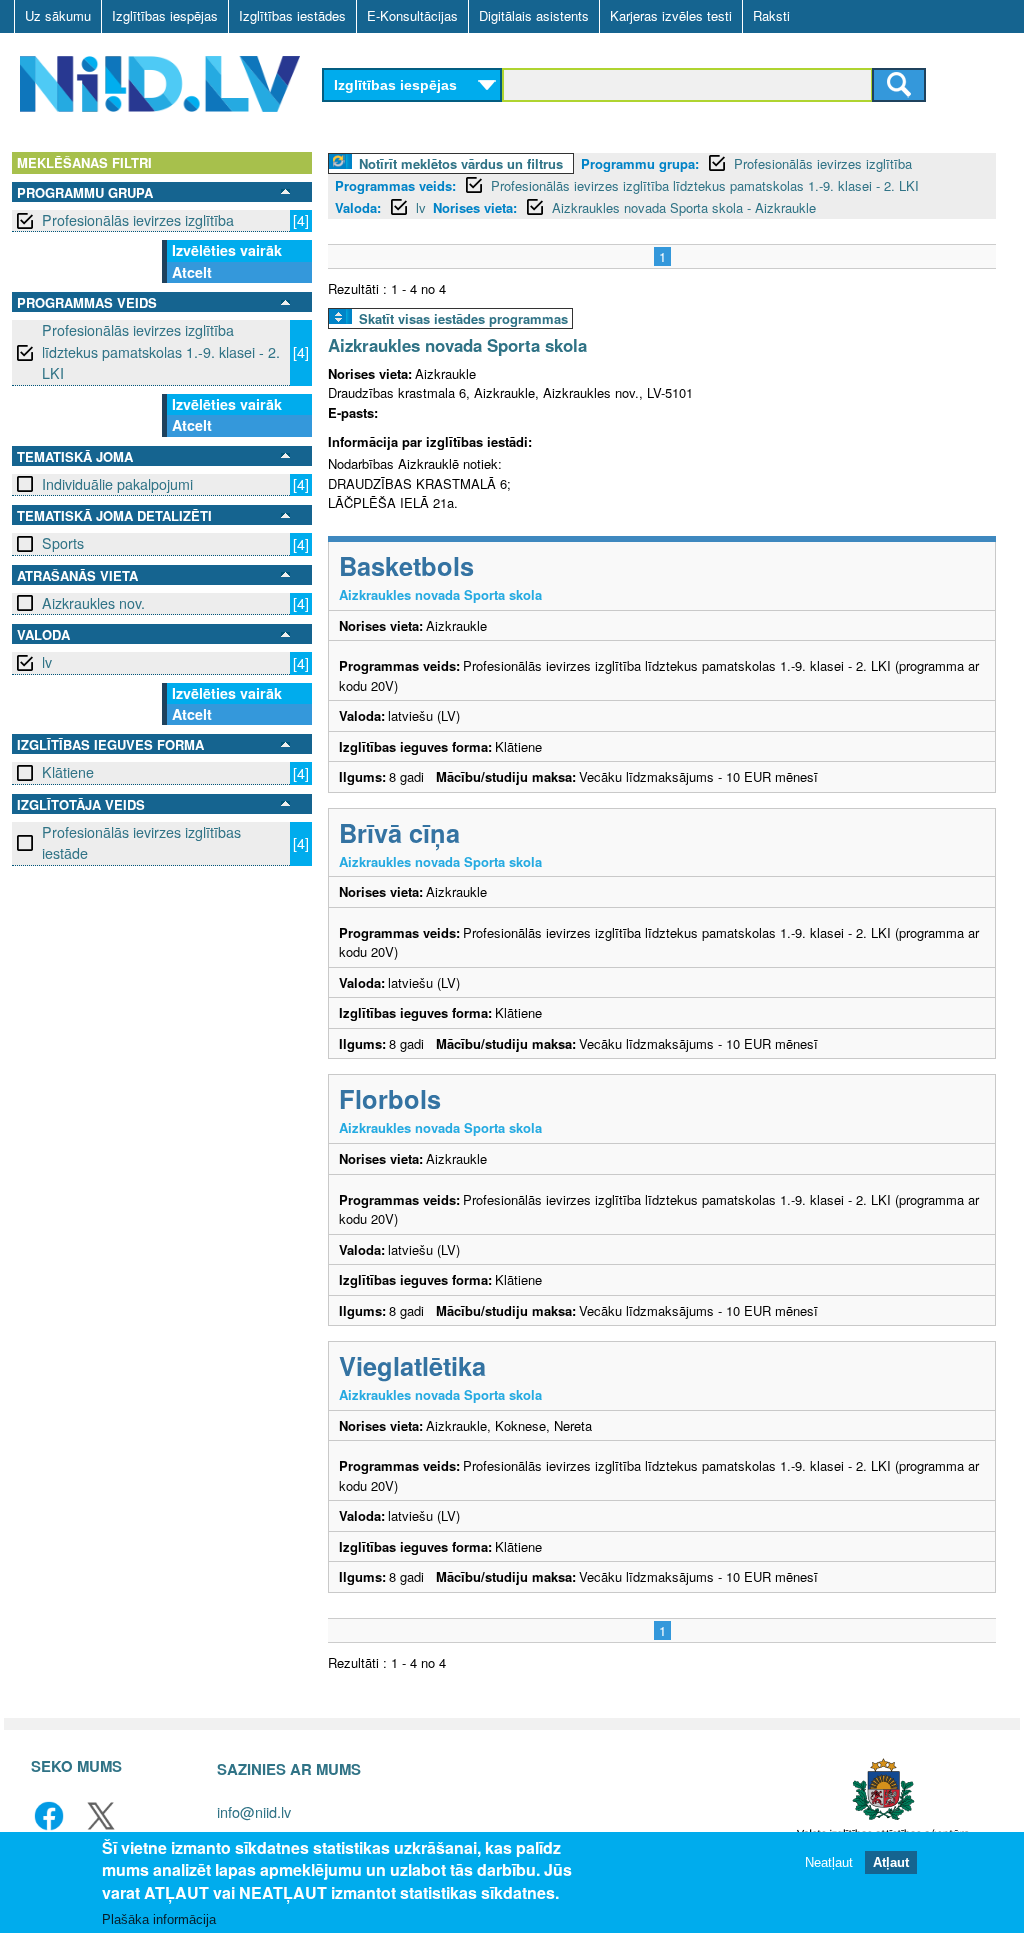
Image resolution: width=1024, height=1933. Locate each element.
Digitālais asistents (534, 15)
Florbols (390, 1098)
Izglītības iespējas (165, 15)
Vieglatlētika (412, 1365)
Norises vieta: (475, 207)
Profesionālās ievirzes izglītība (138, 220)
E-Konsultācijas (412, 15)
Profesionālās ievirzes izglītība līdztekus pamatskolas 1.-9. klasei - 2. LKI (161, 351)
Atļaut (891, 1862)
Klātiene (68, 772)
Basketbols (406, 565)
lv (47, 662)
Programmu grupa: (640, 163)
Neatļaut (829, 1862)
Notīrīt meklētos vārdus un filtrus (461, 163)
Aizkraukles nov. (93, 603)
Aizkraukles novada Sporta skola (457, 345)
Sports (63, 543)
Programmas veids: (395, 185)
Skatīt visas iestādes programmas (463, 318)
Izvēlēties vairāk (227, 250)
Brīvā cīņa (399, 832)
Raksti (771, 15)
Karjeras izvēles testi (671, 15)
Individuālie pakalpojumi (117, 484)
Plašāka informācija (159, 1919)
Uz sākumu (58, 15)
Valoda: (358, 207)
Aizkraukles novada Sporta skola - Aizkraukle (684, 207)
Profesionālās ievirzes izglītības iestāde (141, 842)
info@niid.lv (254, 1811)
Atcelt (192, 272)
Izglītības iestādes (292, 15)
